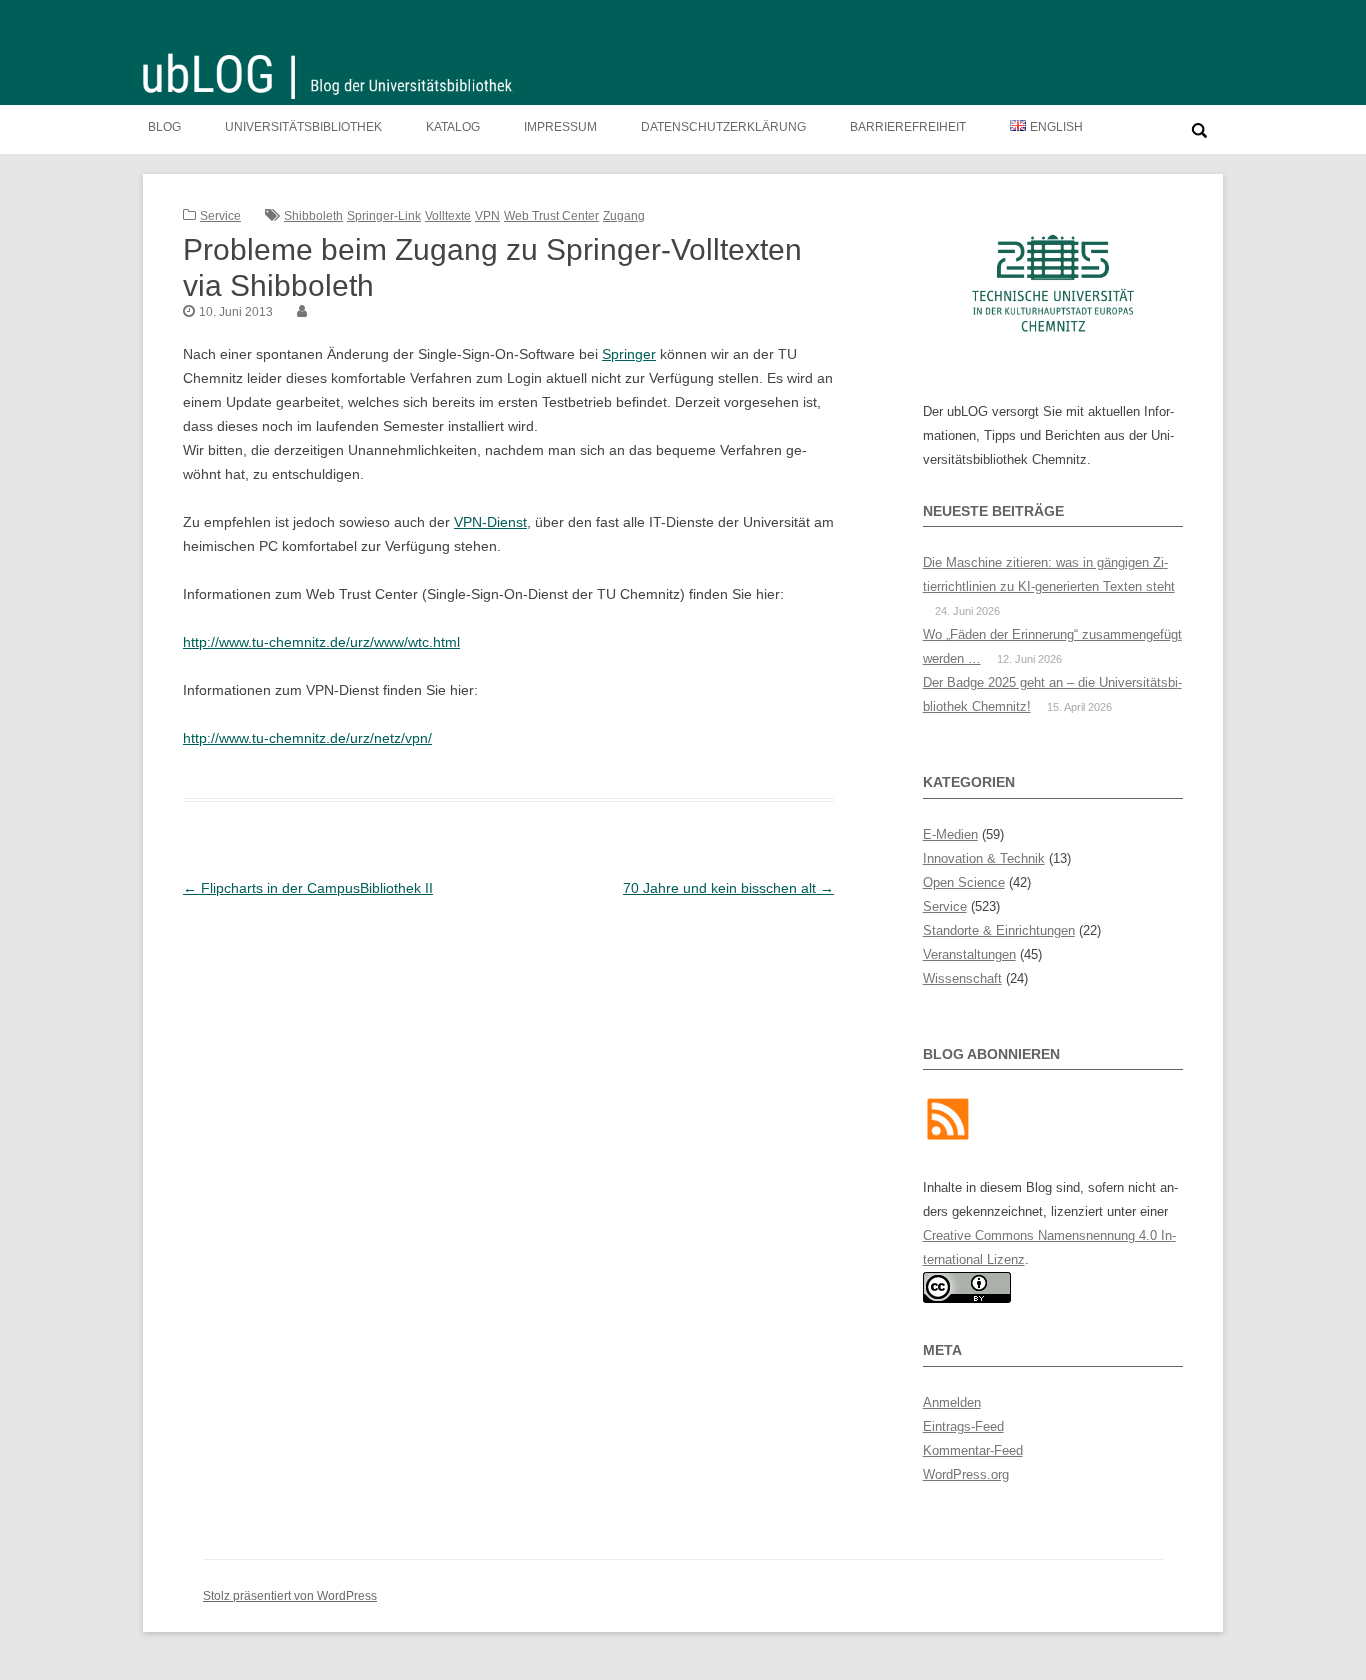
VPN (487, 216)
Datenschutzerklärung (723, 127)
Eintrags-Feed (963, 1426)
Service (220, 216)
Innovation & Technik (984, 858)
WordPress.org (966, 1474)
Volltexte (448, 216)
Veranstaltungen (969, 954)
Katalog (453, 127)
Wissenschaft (962, 978)
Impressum (560, 127)
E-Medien (950, 834)
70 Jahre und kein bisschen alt (728, 888)
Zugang (624, 216)
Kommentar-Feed (973, 1450)
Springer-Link (384, 216)
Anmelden (952, 1402)
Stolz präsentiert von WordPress (290, 1596)
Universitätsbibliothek (303, 127)
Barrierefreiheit (908, 127)
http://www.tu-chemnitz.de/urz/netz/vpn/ (307, 738)
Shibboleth (313, 216)
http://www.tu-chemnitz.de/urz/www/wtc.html (321, 642)
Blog (164, 127)
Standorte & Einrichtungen (999, 930)
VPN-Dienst (490, 522)
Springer (629, 354)
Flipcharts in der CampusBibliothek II (308, 888)
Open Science (964, 882)
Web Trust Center (551, 216)
